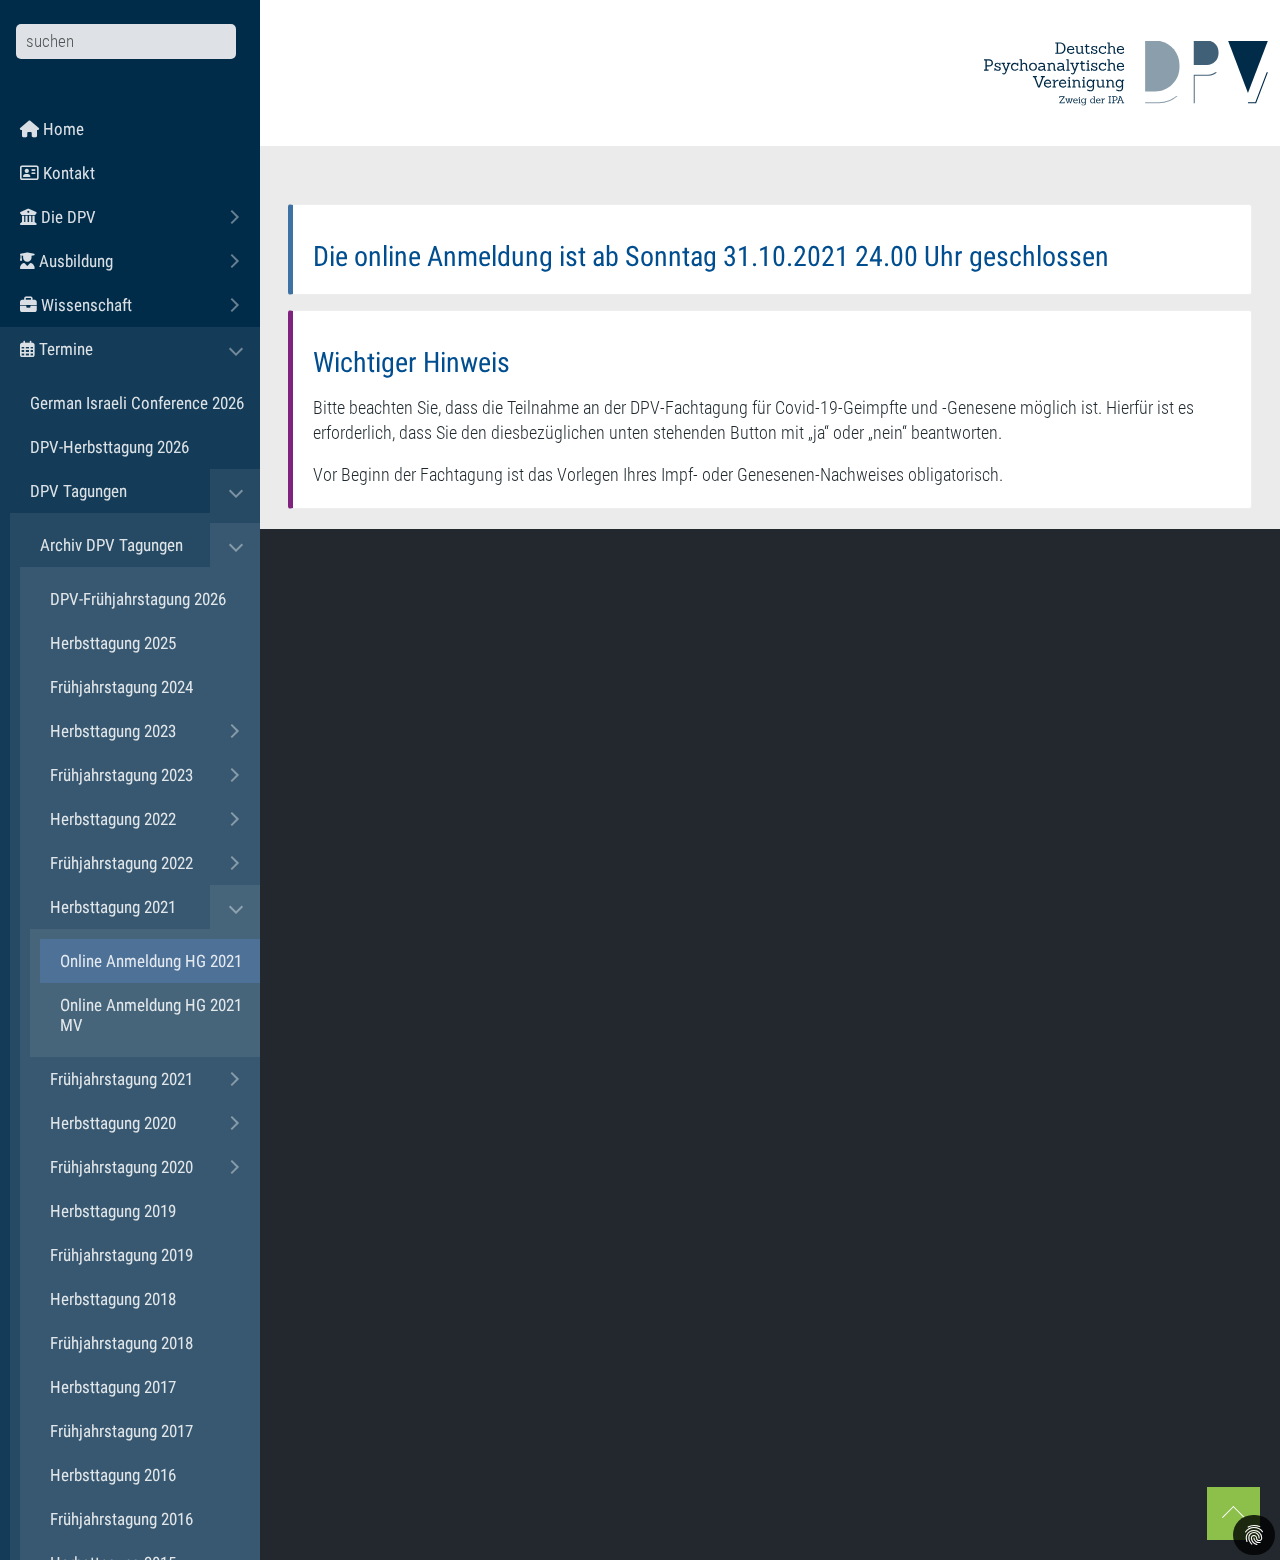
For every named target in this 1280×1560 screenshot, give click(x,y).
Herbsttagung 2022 (113, 819)
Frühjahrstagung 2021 (121, 1079)
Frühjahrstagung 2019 (121, 1255)
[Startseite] (1126, 73)
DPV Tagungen (78, 491)
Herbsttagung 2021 (113, 907)
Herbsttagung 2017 (113, 1387)
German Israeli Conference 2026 (137, 403)
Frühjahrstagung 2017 (121, 1431)
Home (61, 129)
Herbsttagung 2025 (113, 643)
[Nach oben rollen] (1233, 1513)
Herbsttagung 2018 (113, 1299)
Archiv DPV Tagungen (111, 545)
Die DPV (121, 217)
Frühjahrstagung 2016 (121, 1519)
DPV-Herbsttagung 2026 (109, 447)
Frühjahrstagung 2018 (121, 1343)
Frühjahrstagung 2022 (121, 863)
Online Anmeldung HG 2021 (151, 961)
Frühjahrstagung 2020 (121, 1167)
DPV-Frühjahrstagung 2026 (138, 599)
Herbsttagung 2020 (113, 1123)
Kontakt (67, 173)
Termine (119, 349)
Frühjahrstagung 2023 (121, 775)
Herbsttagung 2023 (113, 731)
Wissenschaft (139, 305)
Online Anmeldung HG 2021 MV (151, 1015)
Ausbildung (129, 261)
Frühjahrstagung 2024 (121, 687)
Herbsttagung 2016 (113, 1475)
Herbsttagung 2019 (113, 1211)
